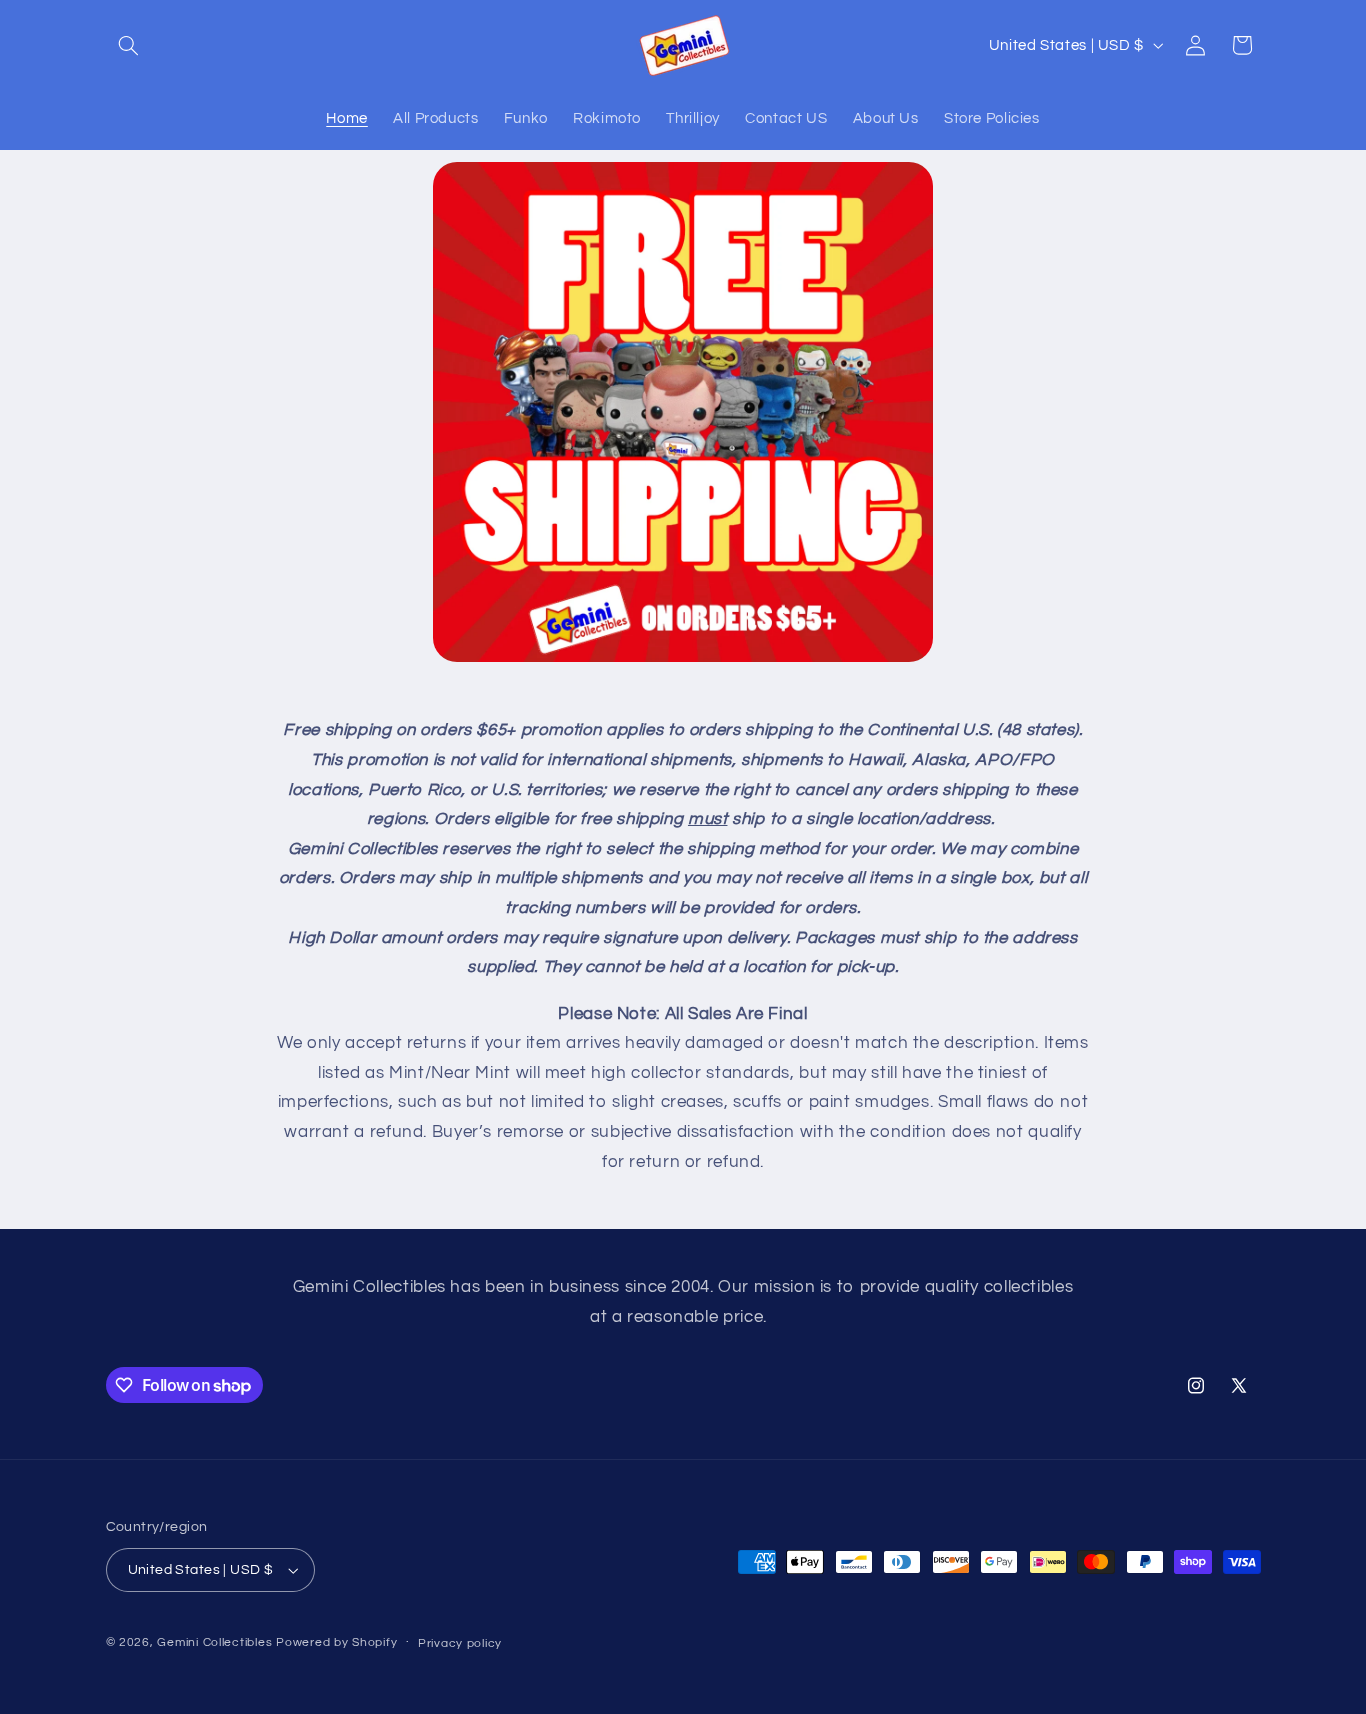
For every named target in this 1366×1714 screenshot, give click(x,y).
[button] (129, 45)
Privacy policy (460, 1643)
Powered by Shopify (336, 1642)
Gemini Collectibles (214, 1642)
